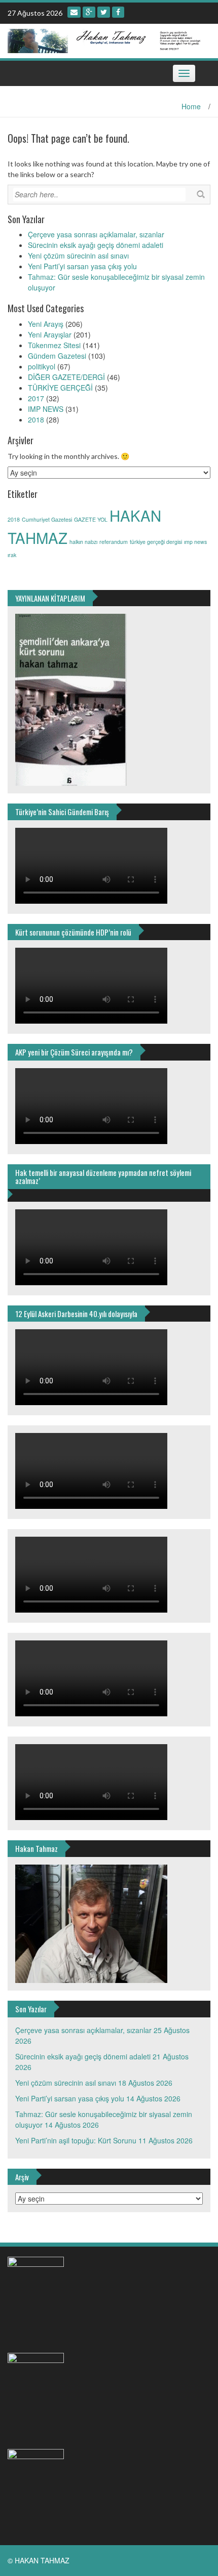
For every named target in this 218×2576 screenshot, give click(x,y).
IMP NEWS (46, 409)
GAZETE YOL (91, 519)
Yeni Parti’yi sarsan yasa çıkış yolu (82, 266)
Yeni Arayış (46, 324)
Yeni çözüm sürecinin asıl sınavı (78, 256)
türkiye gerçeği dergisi (156, 542)
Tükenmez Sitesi (54, 345)
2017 (36, 398)
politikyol (42, 366)
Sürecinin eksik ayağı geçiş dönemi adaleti (96, 245)
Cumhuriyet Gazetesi (47, 519)
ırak (12, 555)
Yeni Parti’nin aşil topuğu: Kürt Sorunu (76, 2140)
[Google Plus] (89, 12)
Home (191, 106)
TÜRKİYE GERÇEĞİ (60, 388)
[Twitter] (104, 12)
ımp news (195, 542)
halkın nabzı (83, 542)
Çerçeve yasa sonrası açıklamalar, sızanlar (96, 234)
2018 (36, 419)
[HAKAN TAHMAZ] (105, 39)
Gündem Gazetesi (57, 356)
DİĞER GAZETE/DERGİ (66, 377)
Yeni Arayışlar (50, 334)
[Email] (74, 12)
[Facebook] (118, 12)
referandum (114, 542)
